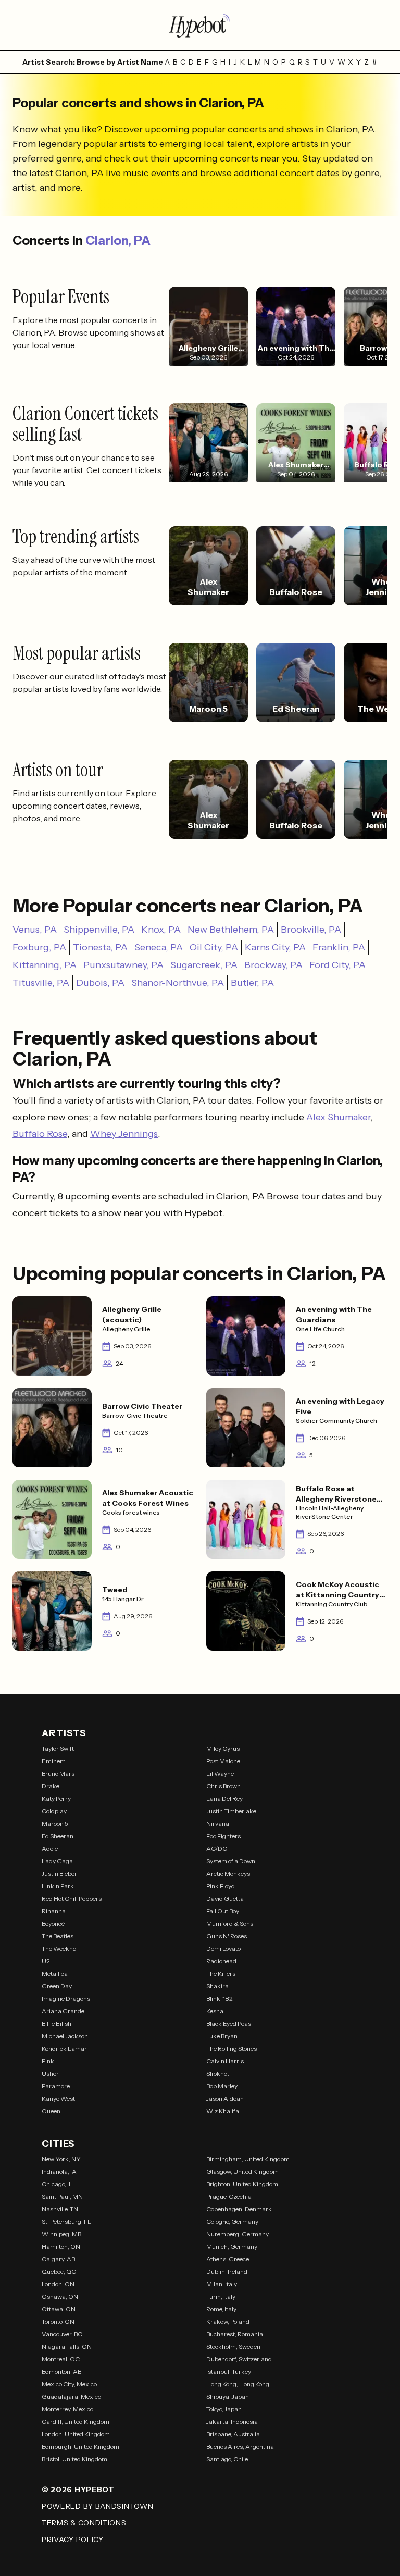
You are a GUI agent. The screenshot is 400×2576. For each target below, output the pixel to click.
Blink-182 (220, 1998)
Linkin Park (58, 1886)
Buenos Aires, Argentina (240, 2447)
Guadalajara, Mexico (71, 2397)
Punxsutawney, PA (123, 965)
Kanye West (58, 2098)
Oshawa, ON (60, 2296)
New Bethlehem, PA (231, 930)
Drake (51, 1786)
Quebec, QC (59, 2271)
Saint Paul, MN (62, 2196)
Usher (50, 2073)
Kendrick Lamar (64, 2048)
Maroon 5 (55, 1823)
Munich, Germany (232, 2246)
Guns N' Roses (227, 1936)
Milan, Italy (222, 2284)
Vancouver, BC (62, 2334)
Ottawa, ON (59, 2309)
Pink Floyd (221, 1886)
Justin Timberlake (231, 1811)
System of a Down (231, 1861)
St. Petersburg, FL (66, 2221)
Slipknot (218, 2073)
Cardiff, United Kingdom (76, 2422)
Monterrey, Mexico (67, 2409)
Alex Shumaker (338, 1117)
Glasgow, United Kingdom (242, 2171)
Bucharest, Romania (235, 2334)
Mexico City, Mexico (69, 2384)
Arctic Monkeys (228, 1873)
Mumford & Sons (230, 1923)
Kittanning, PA (45, 965)
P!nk (48, 2061)
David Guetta (225, 1898)
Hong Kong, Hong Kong (238, 2384)
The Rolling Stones (232, 2048)
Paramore (56, 2086)
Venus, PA (35, 930)
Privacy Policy (73, 2540)
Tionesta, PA (100, 947)
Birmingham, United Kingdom (248, 2159)
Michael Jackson (65, 2036)
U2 (46, 1961)
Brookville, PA (311, 930)
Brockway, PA (273, 965)
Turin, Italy (221, 2296)
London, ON (58, 2284)
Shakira (217, 1986)
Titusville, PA (41, 983)
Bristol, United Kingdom (74, 2459)
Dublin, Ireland (227, 2271)
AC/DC (217, 1848)
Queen (51, 2111)
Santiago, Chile (227, 2459)
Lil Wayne (220, 1773)
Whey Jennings (124, 1134)
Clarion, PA (118, 240)
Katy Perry (56, 1798)
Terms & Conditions (84, 2523)
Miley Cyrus (223, 1748)
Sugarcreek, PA (204, 965)
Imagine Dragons (66, 1998)
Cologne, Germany (232, 2221)
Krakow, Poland (228, 2321)
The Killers (221, 1973)
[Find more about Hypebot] (200, 25)
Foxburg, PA (39, 947)
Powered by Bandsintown (97, 2506)
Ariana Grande (63, 2011)
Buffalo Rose (40, 1134)
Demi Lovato (223, 1948)
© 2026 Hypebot (78, 2490)
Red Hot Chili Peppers (72, 1898)
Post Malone (223, 1761)
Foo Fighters (223, 1836)
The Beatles (58, 1936)
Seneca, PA (159, 947)
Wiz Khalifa (223, 2111)
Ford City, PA (337, 965)
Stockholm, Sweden (233, 2346)
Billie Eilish (57, 2023)
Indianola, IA (59, 2171)
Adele (50, 1848)
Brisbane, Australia (233, 2434)
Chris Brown (223, 1786)
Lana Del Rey (224, 1798)
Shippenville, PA (99, 930)
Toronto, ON (58, 2321)
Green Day (57, 1986)
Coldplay (54, 1811)
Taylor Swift (58, 1748)
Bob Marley (222, 2086)
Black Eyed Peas (229, 2023)
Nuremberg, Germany (238, 2234)
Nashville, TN (60, 2209)
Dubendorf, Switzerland (239, 2359)
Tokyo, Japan (224, 2409)
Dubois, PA (100, 983)
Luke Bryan (222, 2036)
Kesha (215, 2011)
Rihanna (54, 1911)
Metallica (55, 1973)
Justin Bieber (59, 1873)
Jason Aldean (225, 2098)
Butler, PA (252, 983)
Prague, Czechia (229, 2196)
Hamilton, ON (61, 2246)
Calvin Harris (225, 2061)
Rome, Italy (221, 2309)
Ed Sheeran (58, 1836)
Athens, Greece (228, 2259)
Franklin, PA (339, 947)
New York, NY (61, 2159)
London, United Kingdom (76, 2434)
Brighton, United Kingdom (242, 2184)
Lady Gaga (57, 1861)
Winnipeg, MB (61, 2234)
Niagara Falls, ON (67, 2346)
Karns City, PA (275, 947)
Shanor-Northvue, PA (178, 983)
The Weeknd (59, 1948)
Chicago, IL (57, 2184)
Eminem (54, 1761)
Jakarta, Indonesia (232, 2422)
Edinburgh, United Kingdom (80, 2447)
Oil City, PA (214, 947)
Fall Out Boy (223, 1911)
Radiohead (221, 1961)
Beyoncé (53, 1923)
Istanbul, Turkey (229, 2371)
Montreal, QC (61, 2359)
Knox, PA (161, 930)
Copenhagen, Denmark (239, 2209)
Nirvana (218, 1823)
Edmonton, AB (61, 2371)
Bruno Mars (58, 1773)
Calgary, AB (58, 2259)
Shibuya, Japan (228, 2397)
